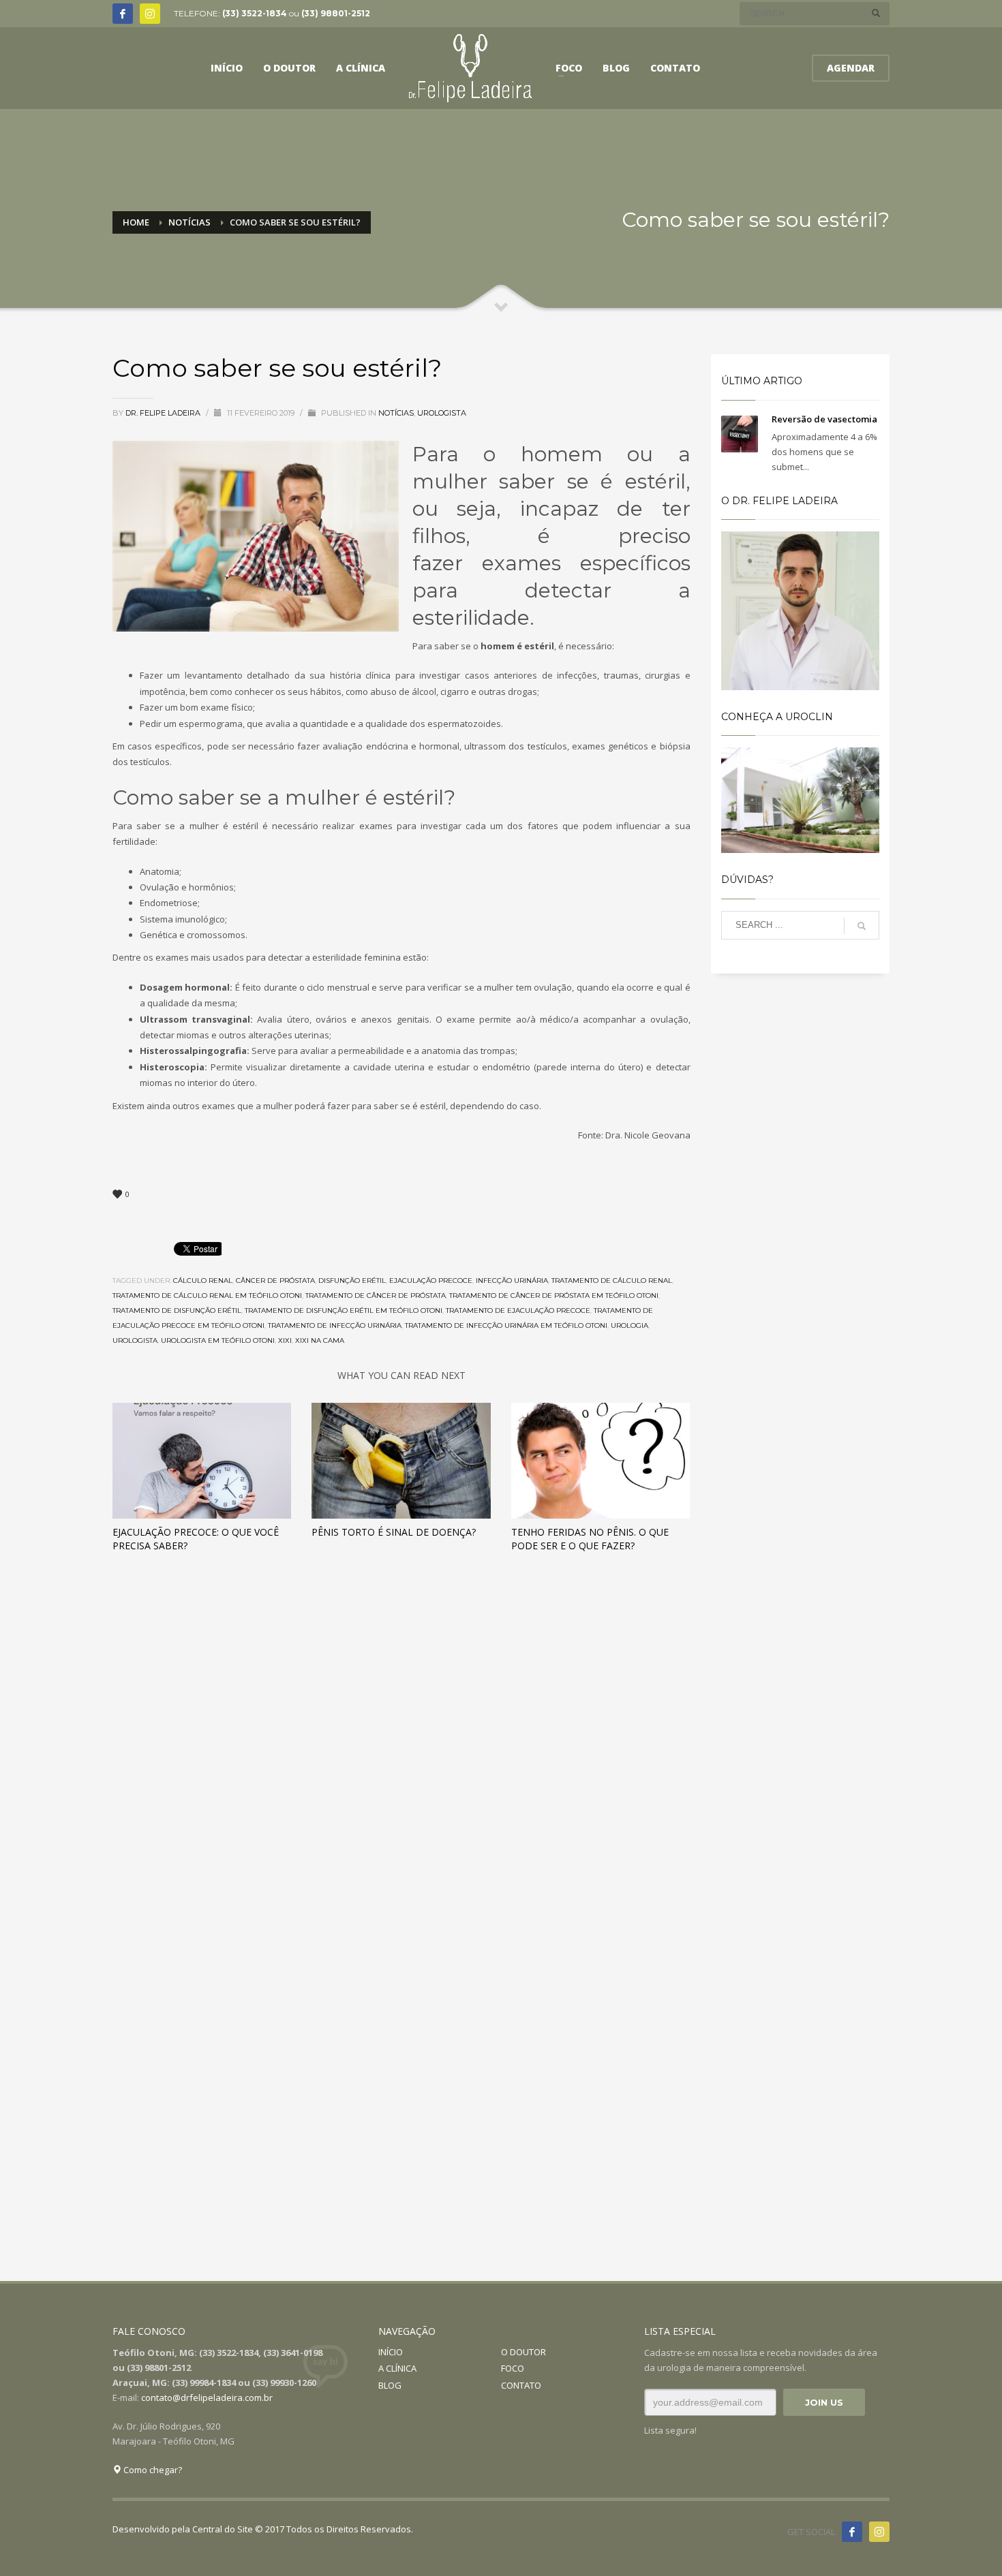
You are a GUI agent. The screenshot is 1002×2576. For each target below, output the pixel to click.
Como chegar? (152, 2470)
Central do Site (223, 2529)
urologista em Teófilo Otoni (218, 1340)
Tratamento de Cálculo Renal (612, 1281)
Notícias (396, 413)
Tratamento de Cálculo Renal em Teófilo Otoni (207, 1295)
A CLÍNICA (397, 2368)
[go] (876, 13)
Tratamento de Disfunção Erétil (177, 1310)
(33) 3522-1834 (255, 13)
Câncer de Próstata (275, 1281)
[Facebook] (123, 14)
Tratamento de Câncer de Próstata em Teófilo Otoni (554, 1295)
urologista (135, 1340)
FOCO (513, 2368)
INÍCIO (391, 2352)
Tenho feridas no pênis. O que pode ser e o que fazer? (590, 1539)
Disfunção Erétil (352, 1281)
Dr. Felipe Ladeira (164, 413)
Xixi (285, 1340)
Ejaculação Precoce (431, 1281)
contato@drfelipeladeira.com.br (207, 2397)
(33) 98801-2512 (336, 13)
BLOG (390, 2385)
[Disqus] (401, 1754)
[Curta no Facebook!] (852, 2532)
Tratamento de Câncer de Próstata (376, 1295)
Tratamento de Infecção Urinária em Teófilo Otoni (506, 1325)
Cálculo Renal (203, 1281)
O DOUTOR (523, 2352)
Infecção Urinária (512, 1281)
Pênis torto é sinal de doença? (394, 1532)
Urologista (442, 413)
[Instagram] (150, 14)
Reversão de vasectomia (824, 419)
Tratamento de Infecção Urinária (335, 1325)
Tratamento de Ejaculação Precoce (518, 1310)
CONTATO (521, 2385)
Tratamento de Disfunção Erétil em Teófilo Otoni (344, 1310)
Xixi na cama (320, 1340)
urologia (629, 1325)
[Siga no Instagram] (879, 2532)
